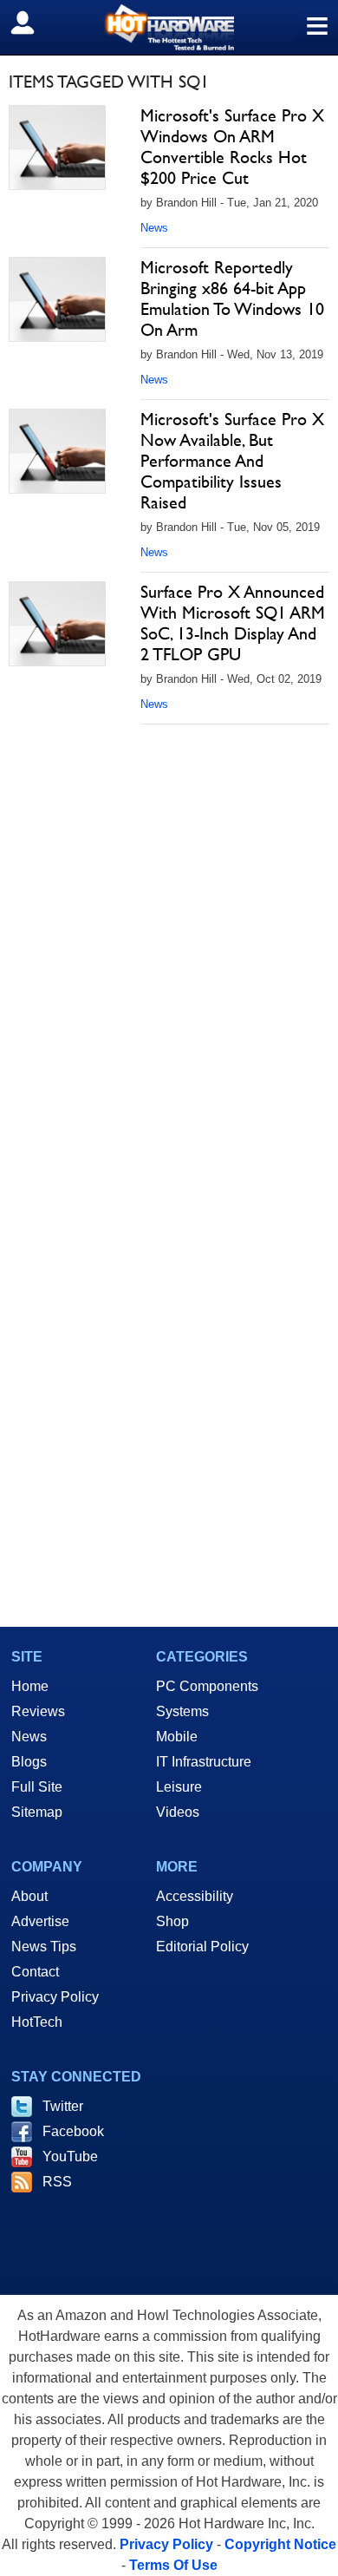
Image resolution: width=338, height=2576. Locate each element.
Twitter (63, 2106)
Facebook (73, 2131)
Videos (178, 1812)
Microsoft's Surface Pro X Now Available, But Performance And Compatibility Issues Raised (232, 461)
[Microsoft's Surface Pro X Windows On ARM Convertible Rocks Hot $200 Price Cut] (57, 147)
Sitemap (37, 1812)
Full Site (37, 1787)
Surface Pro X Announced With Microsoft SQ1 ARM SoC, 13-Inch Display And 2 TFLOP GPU (233, 623)
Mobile (177, 1737)
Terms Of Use (173, 2565)
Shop (172, 1921)
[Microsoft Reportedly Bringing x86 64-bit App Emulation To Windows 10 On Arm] (57, 299)
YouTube (70, 2156)
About (29, 1896)
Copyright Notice (280, 2544)
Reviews (38, 1711)
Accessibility (195, 1896)
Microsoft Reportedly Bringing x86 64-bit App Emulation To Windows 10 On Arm (232, 298)
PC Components (207, 1686)
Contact (35, 1972)
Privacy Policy (55, 1997)
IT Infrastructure (204, 1762)
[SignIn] (33, 23)
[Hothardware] (169, 27)
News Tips (44, 1947)
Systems (182, 1711)
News (154, 228)
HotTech (37, 2022)
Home (30, 1686)
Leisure (179, 1787)
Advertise (40, 1921)
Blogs (29, 1762)
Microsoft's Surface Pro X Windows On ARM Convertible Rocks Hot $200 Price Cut (232, 147)
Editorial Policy (202, 1947)
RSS (57, 2182)
